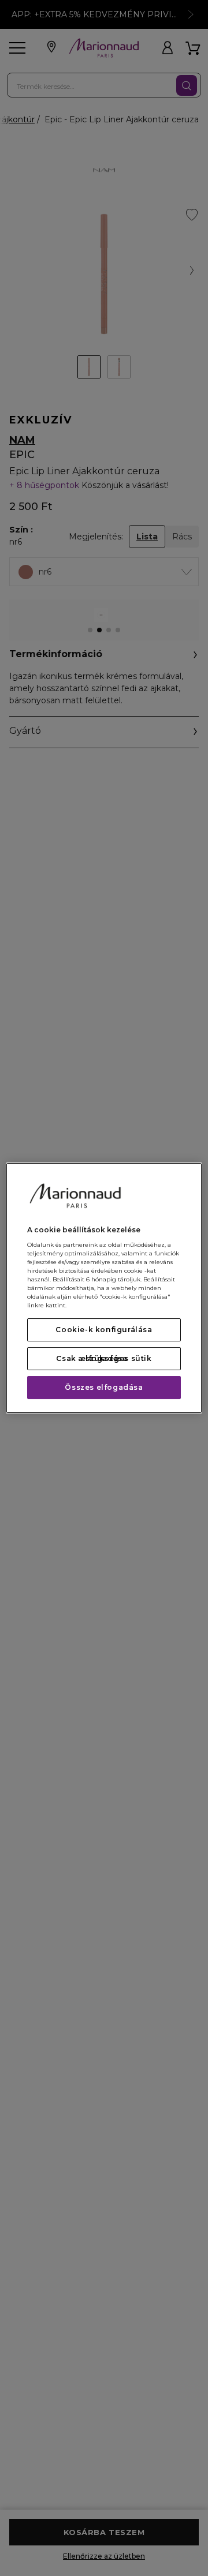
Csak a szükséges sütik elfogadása (104, 1358)
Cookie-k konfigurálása (104, 1330)
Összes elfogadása (104, 1387)
